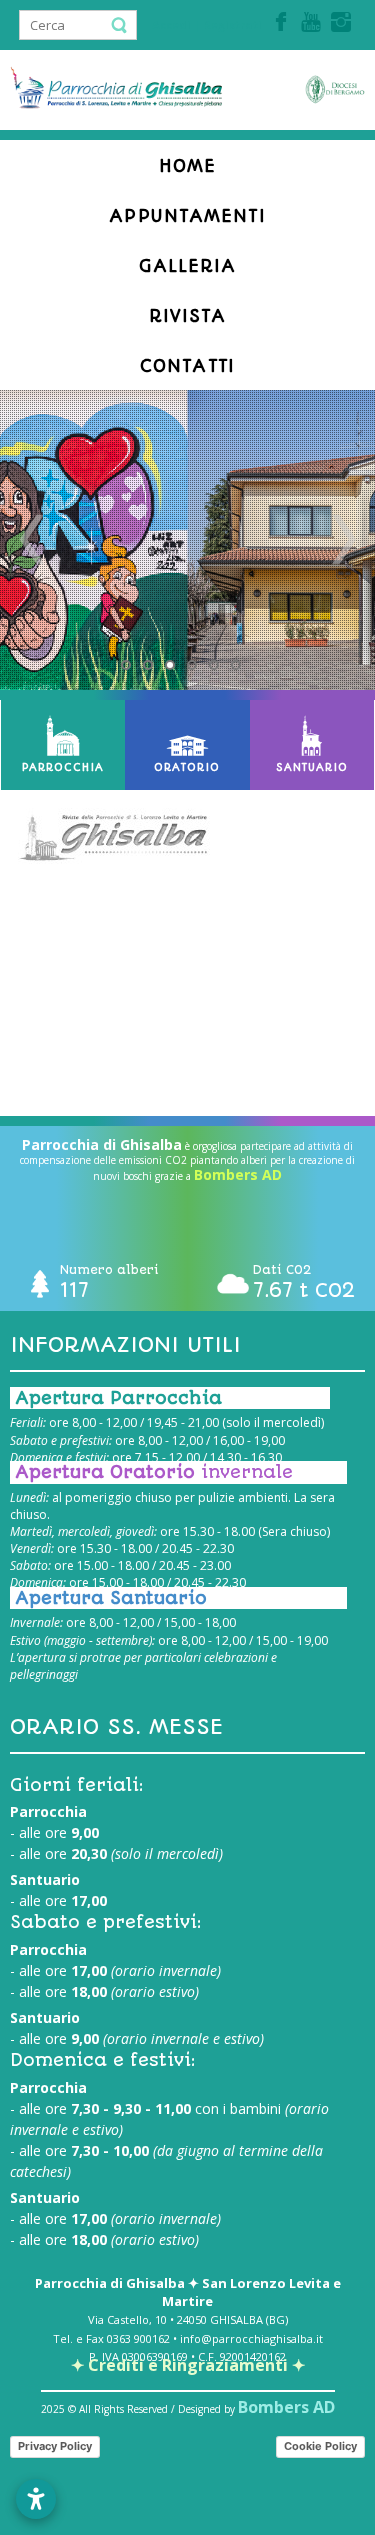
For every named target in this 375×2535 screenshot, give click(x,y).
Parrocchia (63, 767)
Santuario (312, 767)
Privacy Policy (55, 2446)
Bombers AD (238, 1174)
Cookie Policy (320, 2446)
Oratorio (187, 767)
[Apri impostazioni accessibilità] (36, 2499)
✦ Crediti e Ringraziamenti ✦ (188, 2365)
